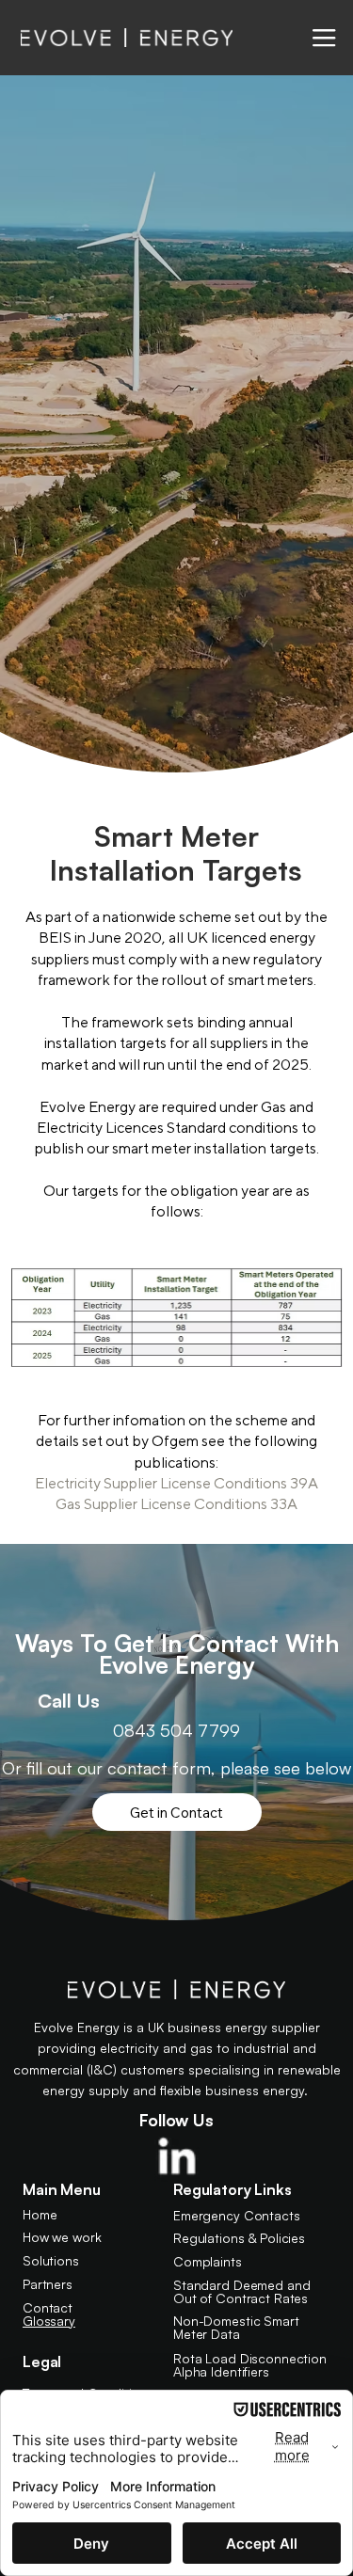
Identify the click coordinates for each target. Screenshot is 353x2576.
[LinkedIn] (177, 2159)
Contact (48, 2307)
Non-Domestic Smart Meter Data (236, 2327)
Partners (48, 2284)
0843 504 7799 (176, 1730)
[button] (324, 38)
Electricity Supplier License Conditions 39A (176, 1483)
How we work (62, 2237)
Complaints (208, 2261)
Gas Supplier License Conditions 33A (176, 1504)
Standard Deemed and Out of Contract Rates (241, 2291)
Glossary (49, 2321)
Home (40, 2214)
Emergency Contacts (236, 2215)
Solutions (51, 2260)
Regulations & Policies (239, 2238)
